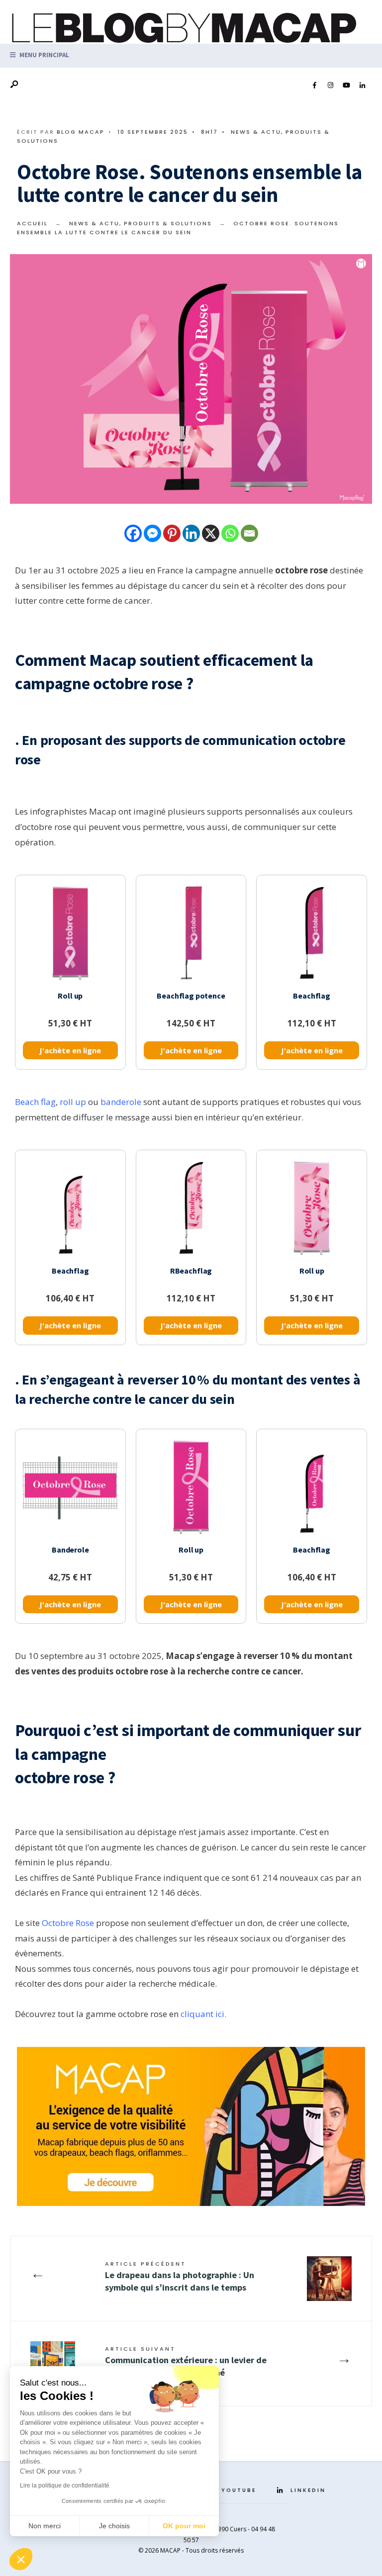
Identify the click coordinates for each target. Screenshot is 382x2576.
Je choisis (114, 2526)
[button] (21, 2559)
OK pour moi (184, 2526)
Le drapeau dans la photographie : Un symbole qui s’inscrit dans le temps (180, 2276)
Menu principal (44, 55)
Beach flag (35, 1102)
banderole (121, 1102)
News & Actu (256, 132)
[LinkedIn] (362, 86)
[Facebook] (314, 86)
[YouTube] (346, 86)
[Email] (249, 533)
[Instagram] (330, 86)
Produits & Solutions (168, 223)
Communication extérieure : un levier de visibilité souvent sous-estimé (186, 2361)
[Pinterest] (172, 533)
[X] (211, 533)
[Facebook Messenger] (152, 533)
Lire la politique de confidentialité (65, 2485)
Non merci (45, 2526)
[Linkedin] (191, 533)
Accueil (32, 223)
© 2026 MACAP (159, 2550)
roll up (73, 1102)
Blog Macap (81, 132)
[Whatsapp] (230, 533)
